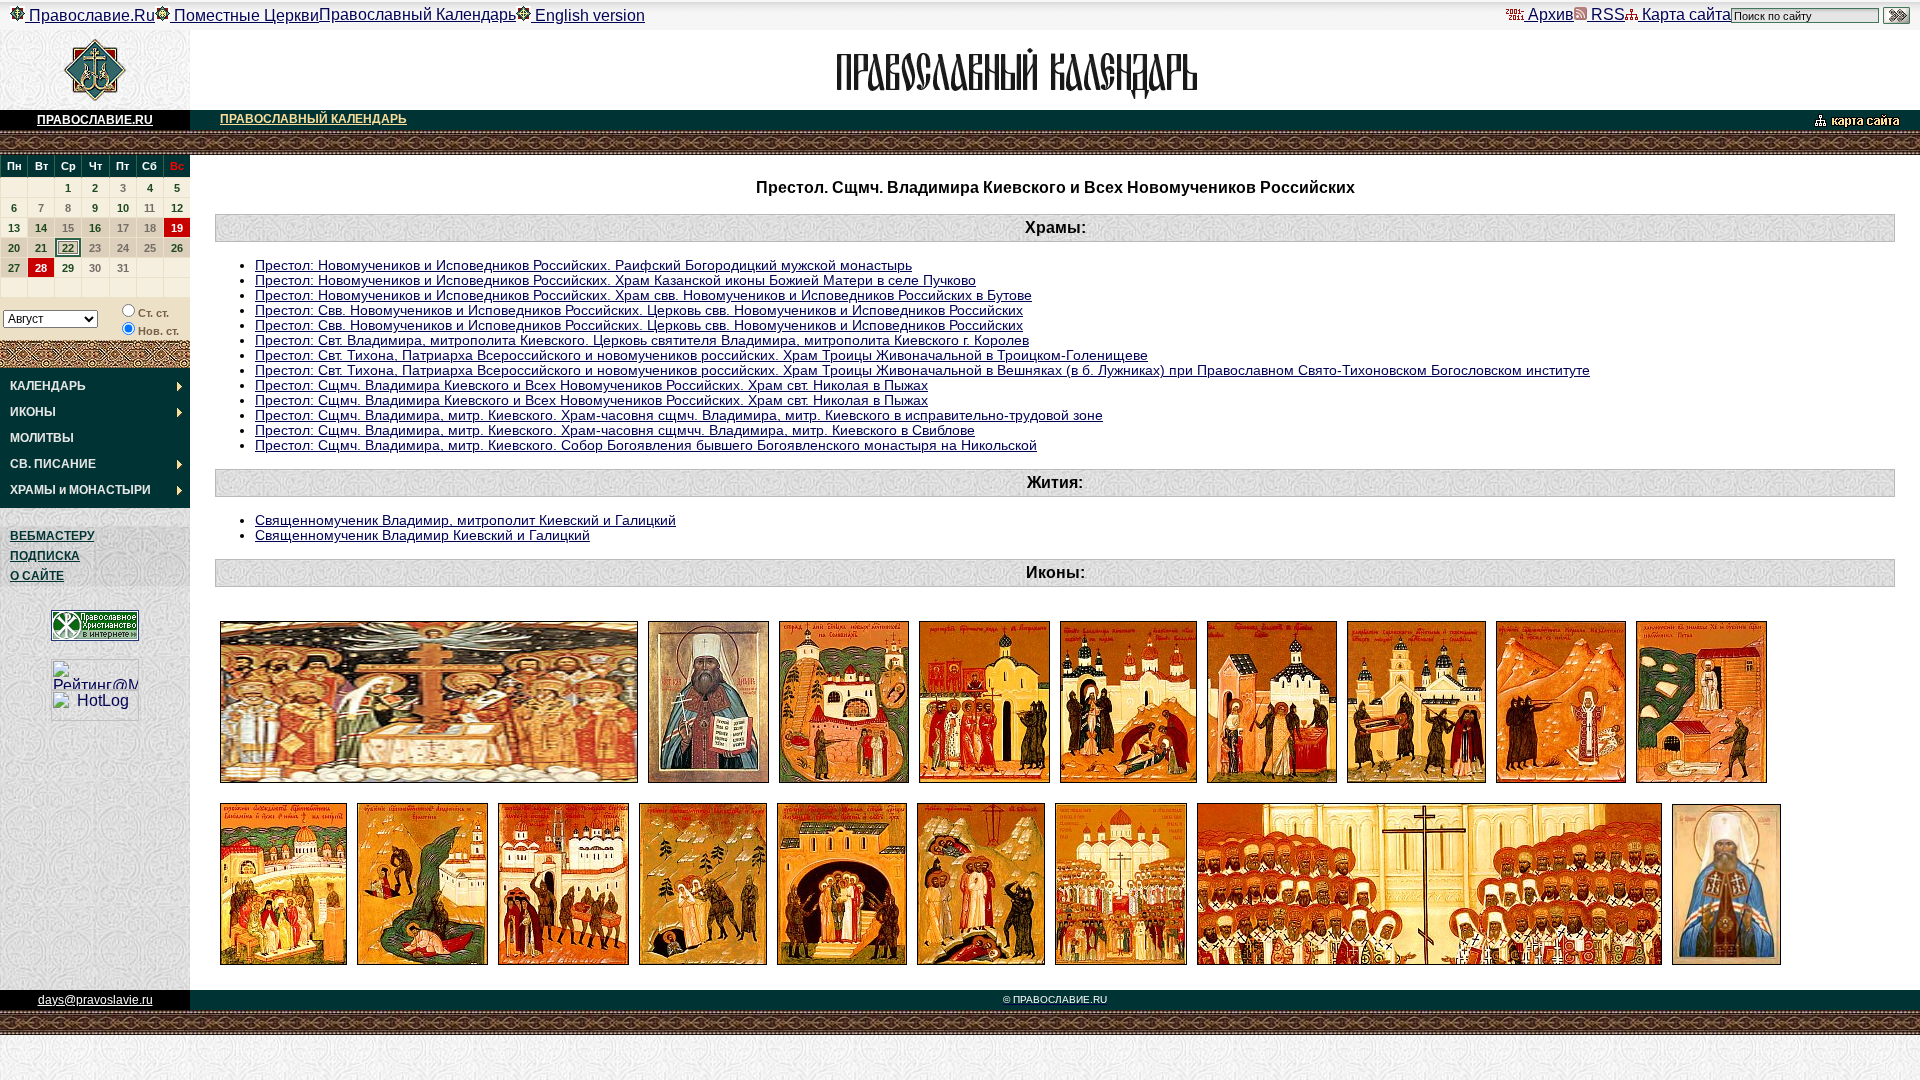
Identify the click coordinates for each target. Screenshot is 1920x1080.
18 (150, 228)
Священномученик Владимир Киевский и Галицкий (422, 535)
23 (95, 248)
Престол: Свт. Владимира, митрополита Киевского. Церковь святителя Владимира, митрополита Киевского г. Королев (642, 340)
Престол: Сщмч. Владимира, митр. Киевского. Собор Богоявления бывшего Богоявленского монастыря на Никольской (646, 445)
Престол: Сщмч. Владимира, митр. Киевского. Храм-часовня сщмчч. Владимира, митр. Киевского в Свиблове (615, 430)
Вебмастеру (52, 536)
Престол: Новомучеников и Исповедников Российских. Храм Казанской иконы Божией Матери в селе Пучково (615, 280)
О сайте (37, 576)
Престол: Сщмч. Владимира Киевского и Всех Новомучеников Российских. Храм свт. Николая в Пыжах (591, 385)
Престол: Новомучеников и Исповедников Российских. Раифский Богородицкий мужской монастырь (583, 265)
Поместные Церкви (244, 15)
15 (68, 228)
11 (149, 208)
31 (123, 268)
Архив (1549, 14)
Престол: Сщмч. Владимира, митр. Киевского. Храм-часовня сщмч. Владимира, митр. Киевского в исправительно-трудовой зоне (679, 415)
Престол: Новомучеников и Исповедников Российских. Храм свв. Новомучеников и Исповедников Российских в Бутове (643, 295)
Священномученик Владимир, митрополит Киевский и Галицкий (465, 520)
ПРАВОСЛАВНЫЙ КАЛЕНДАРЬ (313, 119)
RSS (1606, 14)
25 (150, 248)
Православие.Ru (90, 15)
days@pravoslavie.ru (95, 1000)
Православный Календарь (417, 14)
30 (95, 268)
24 (123, 248)
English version (588, 15)
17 (123, 228)
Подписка (45, 556)
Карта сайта (1684, 14)
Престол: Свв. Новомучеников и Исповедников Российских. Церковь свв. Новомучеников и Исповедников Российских (639, 310)
